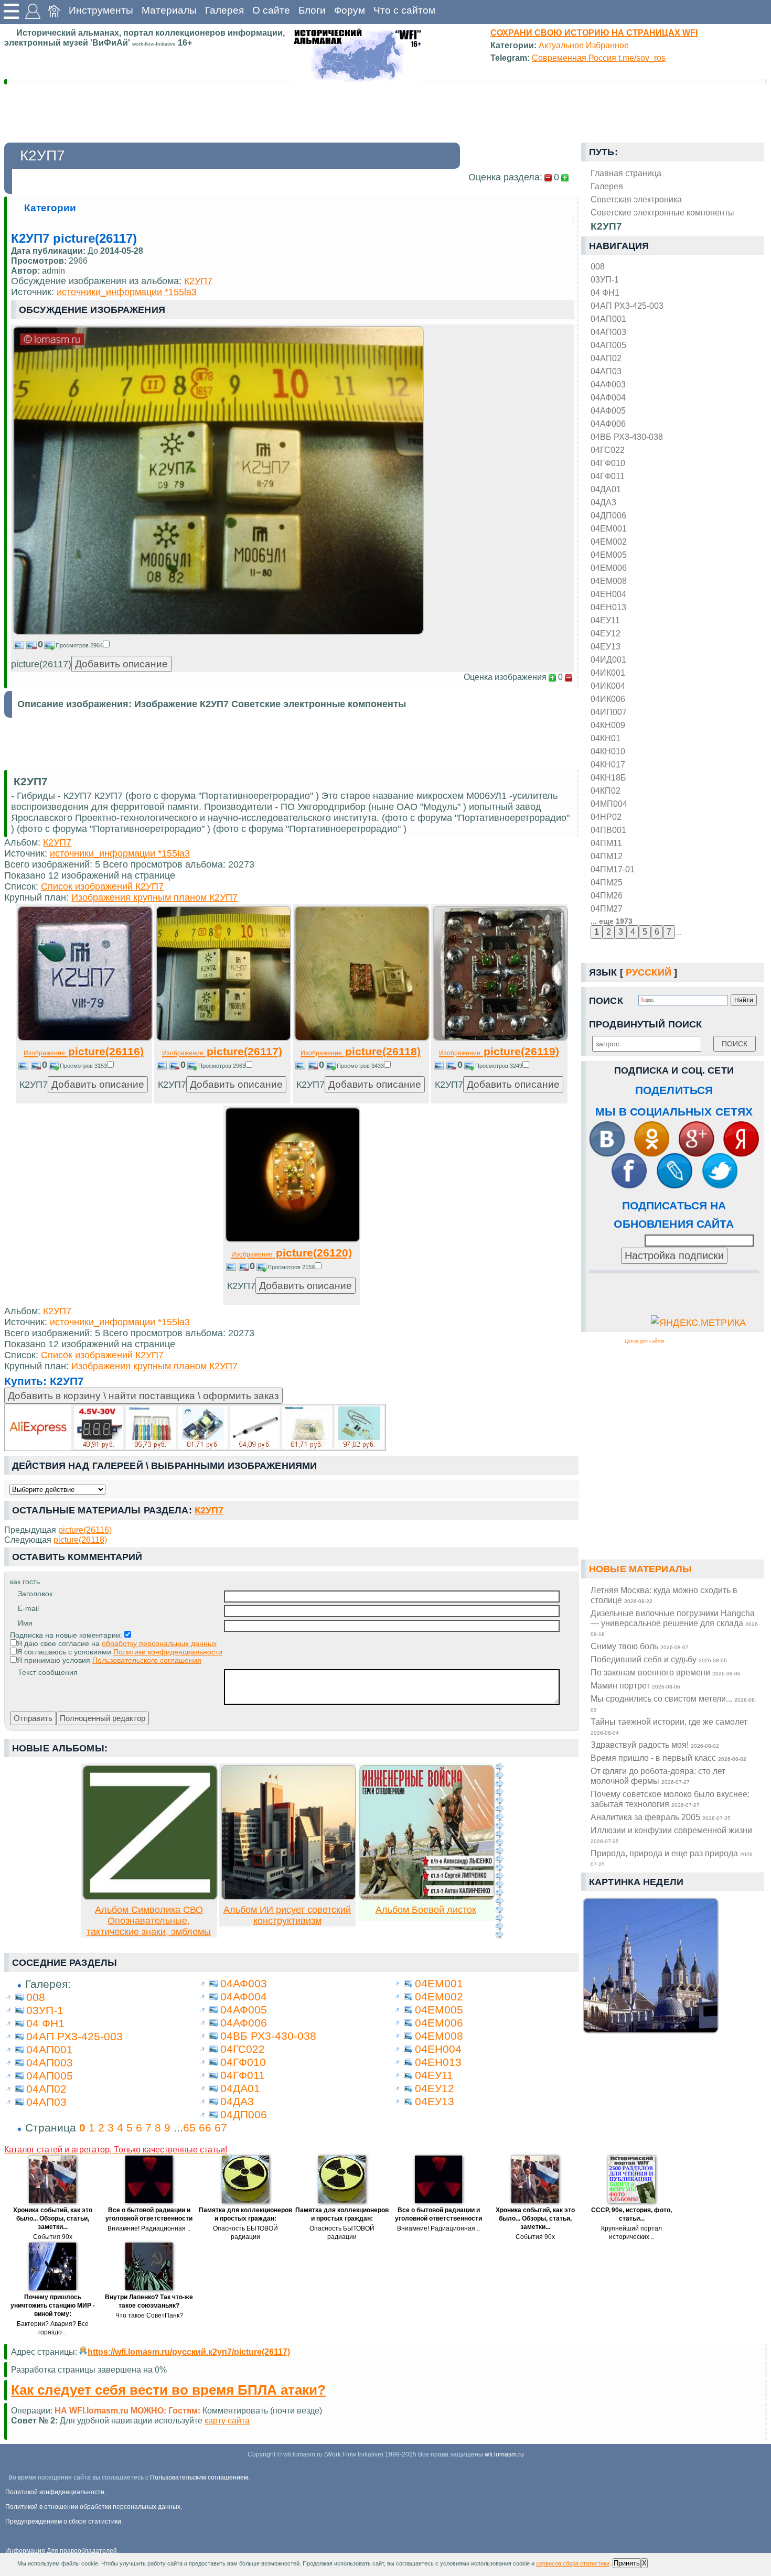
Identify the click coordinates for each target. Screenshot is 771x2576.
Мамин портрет (635, 1685)
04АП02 (606, 358)
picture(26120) (292, 1253)
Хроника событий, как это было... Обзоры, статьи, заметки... (53, 2218)
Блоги (312, 10)
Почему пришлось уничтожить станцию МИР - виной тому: (53, 2306)
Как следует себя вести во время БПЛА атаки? (168, 2390)
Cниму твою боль (640, 1646)
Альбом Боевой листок (426, 1910)
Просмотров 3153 (83, 1066)
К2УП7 (198, 281)
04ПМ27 (607, 908)
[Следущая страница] (499, 1850)
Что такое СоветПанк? (149, 2315)
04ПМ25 (607, 882)
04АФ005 (608, 410)
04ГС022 (608, 450)
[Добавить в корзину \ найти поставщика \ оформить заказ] (195, 1427)
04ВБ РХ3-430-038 (627, 437)
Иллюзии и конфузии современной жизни (671, 1835)
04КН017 (608, 764)
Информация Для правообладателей (61, 2551)
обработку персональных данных (159, 1643)
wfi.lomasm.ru (504, 2454)
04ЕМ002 (609, 542)
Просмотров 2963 (222, 1066)
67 (221, 2128)
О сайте (271, 10)
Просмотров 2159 (291, 1267)
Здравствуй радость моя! (655, 1745)
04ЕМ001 (609, 528)
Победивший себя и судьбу (659, 1659)
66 (205, 2128)
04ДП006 (608, 515)
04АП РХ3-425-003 (627, 306)
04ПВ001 (608, 830)
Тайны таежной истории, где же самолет (669, 1726)
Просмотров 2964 (79, 645)
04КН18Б (608, 777)
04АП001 (608, 319)
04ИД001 (608, 659)
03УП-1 (605, 279)
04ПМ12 (607, 856)
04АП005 (608, 345)
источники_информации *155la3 (127, 292)
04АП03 (606, 371)
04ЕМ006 (609, 568)
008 (598, 266)
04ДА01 (606, 489)
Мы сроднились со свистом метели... (673, 1703)
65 (189, 2128)
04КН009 (608, 725)
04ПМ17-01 (613, 869)
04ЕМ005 (609, 555)
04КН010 (608, 751)
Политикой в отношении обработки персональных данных (93, 2507)
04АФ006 (608, 424)
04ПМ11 (606, 843)
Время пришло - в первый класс (668, 1758)
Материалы (169, 10)
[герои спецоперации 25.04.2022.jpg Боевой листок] (427, 1897)
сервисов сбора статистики (573, 2563)
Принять (627, 2563)
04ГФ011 (608, 476)
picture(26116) (84, 1051)
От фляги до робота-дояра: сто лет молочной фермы (658, 1776)
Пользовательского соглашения (147, 1660)
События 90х (53, 2237)
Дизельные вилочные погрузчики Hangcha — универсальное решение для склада (675, 1623)
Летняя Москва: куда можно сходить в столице (664, 1595)
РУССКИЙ (649, 972)
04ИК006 (608, 699)
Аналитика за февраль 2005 (661, 1817)
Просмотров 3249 (499, 1066)
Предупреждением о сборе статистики (63, 2521)
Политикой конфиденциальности (55, 2492)
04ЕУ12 (606, 633)
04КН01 (606, 738)
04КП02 (606, 791)
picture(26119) (499, 1051)
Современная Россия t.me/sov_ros (599, 58)
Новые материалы (640, 1569)
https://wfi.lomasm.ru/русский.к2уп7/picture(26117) (189, 2352)
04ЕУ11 (605, 620)
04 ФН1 (605, 293)
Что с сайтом (404, 10)
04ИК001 (608, 673)
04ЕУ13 (606, 646)
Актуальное (561, 45)
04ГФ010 (608, 463)
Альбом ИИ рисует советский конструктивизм (287, 1915)
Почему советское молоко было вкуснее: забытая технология (670, 1799)
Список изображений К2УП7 (102, 886)
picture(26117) (222, 1051)
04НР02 (606, 817)
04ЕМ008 (609, 581)
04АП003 (608, 332)
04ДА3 (603, 502)
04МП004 (609, 804)
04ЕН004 (608, 594)
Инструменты (101, 10)
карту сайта (227, 2420)
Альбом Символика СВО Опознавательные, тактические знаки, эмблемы (149, 1921)
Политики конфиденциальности (168, 1652)
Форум (350, 10)
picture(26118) (361, 1051)
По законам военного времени (666, 1672)
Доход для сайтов (645, 1341)
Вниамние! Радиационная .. (149, 2228)
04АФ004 (608, 397)
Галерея (224, 10)
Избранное (607, 45)
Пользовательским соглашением (199, 2477)
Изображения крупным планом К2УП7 (154, 897)
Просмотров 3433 (360, 1066)
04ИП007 (609, 712)
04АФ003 (608, 384)
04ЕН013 (608, 607)
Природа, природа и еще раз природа (672, 1858)
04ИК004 (608, 686)
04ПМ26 (607, 895)
